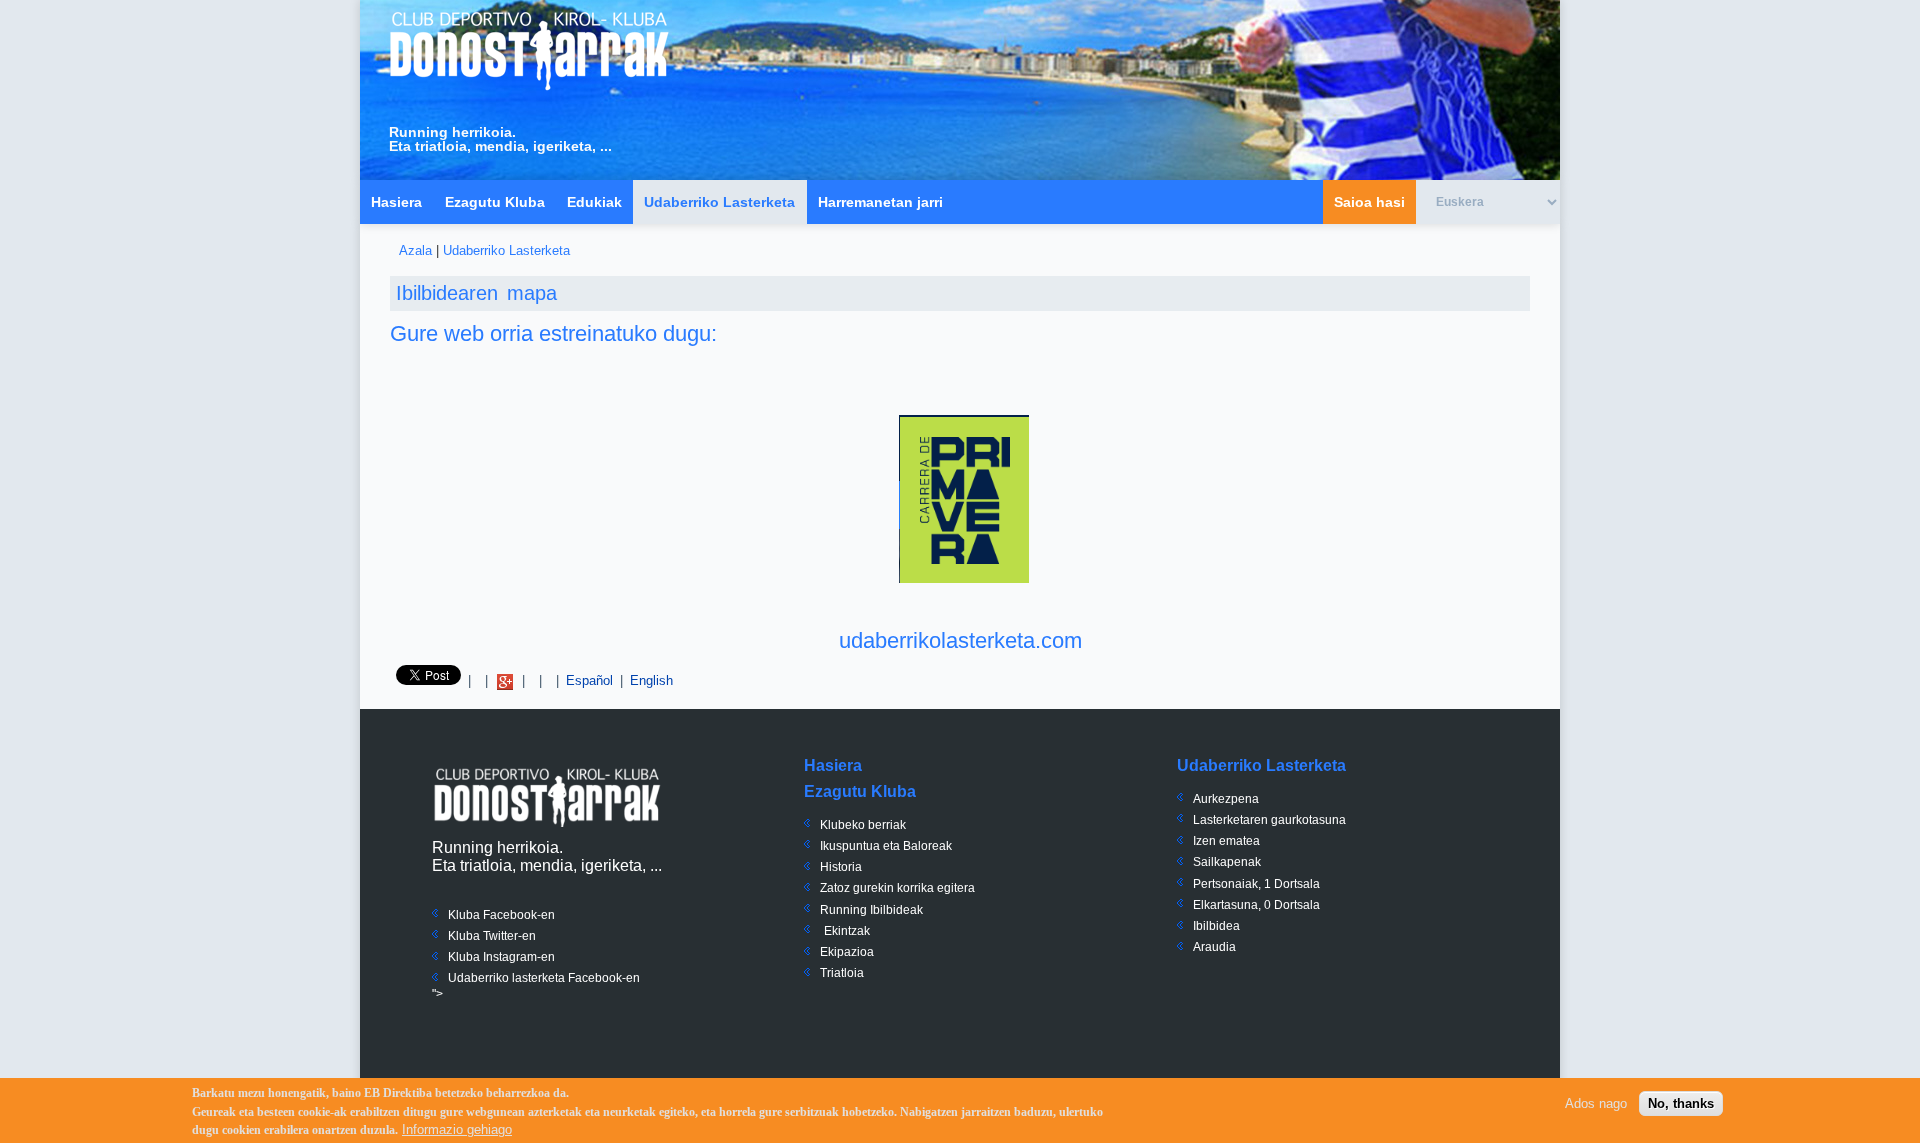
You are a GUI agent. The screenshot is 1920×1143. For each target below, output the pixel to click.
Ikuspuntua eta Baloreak (886, 846)
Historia (841, 867)
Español (589, 680)
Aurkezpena (1226, 799)
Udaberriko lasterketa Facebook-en (544, 978)
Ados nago (1596, 1103)
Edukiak (594, 202)
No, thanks (1681, 1103)
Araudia (1214, 947)
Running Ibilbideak (871, 910)
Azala (415, 250)
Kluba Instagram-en (501, 957)
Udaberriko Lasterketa (719, 202)
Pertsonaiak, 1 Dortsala (1256, 884)
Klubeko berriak (863, 825)
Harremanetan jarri (880, 202)
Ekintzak (847, 931)
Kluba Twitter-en (492, 936)
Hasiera (396, 202)
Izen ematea (1226, 841)
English (651, 680)
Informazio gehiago (457, 1129)
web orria (488, 333)
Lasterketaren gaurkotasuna (1269, 820)
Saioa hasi (1369, 202)
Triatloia (842, 973)
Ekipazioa (847, 952)
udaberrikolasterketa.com (960, 640)
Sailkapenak (1227, 862)
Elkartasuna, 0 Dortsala (1256, 905)
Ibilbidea (1216, 926)
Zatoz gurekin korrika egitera (897, 888)
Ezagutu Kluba (495, 202)
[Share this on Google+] (505, 680)
